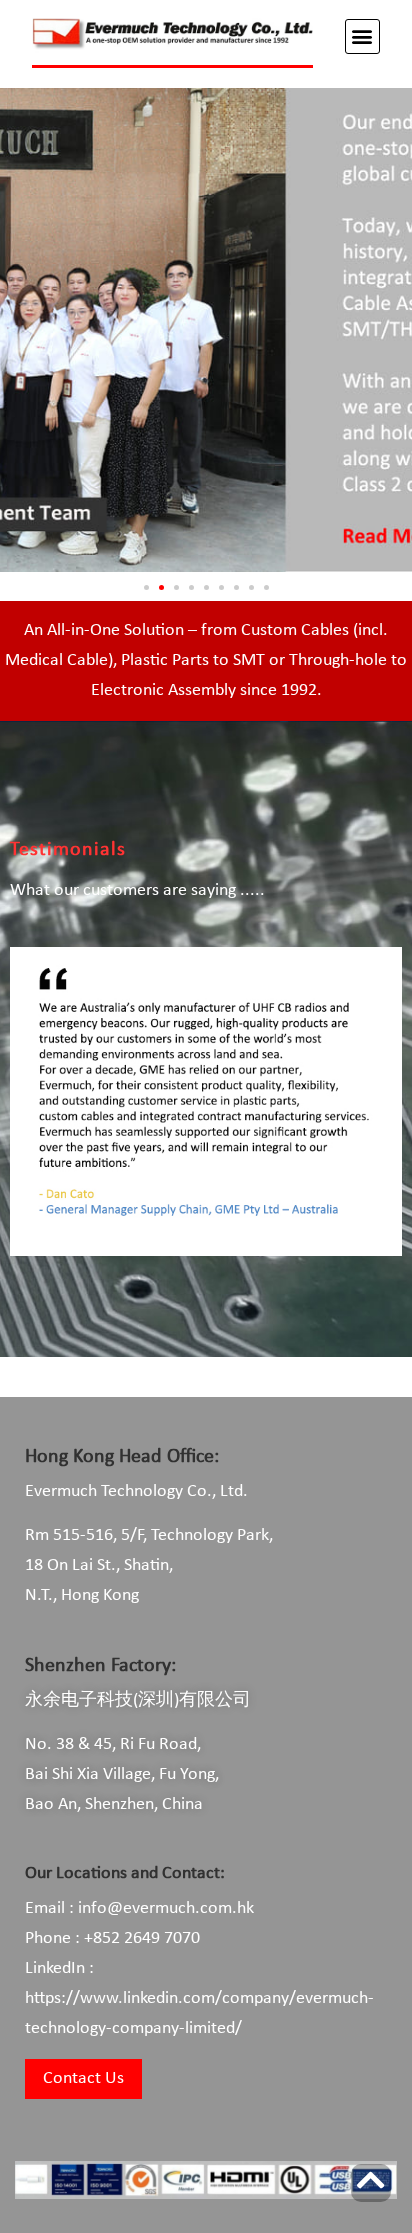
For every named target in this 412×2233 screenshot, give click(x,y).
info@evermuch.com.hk (166, 1908)
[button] (362, 36)
